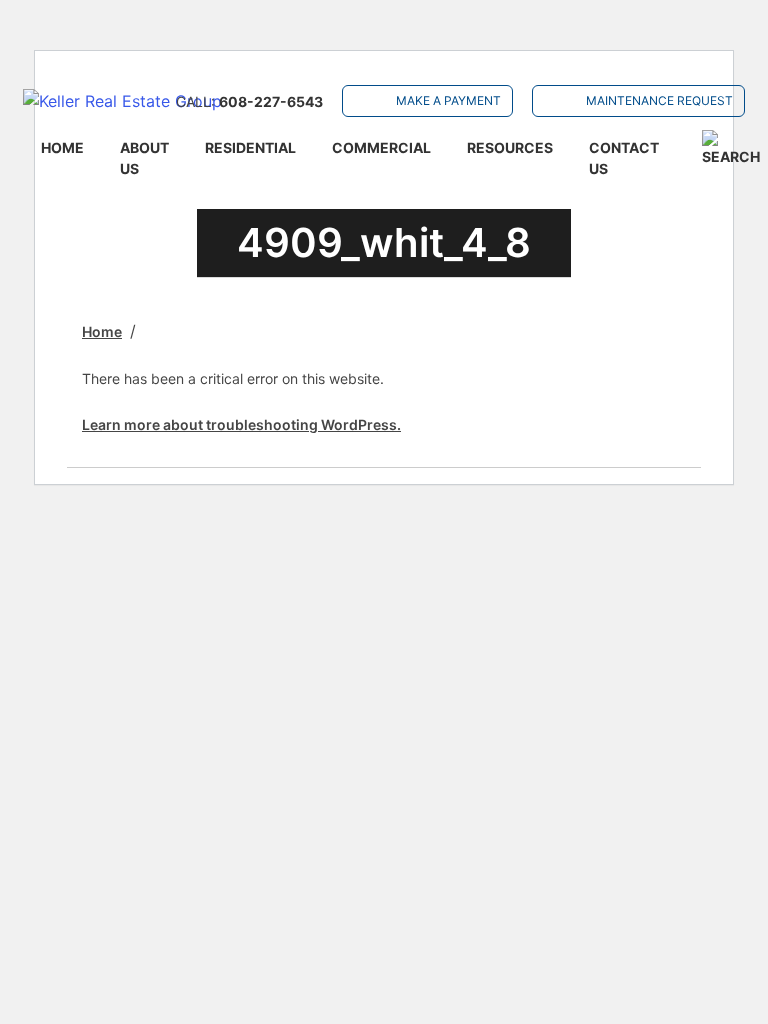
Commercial (381, 147)
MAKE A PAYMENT (448, 100)
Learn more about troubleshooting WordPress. (241, 424)
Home (62, 147)
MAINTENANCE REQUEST (659, 100)
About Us (144, 158)
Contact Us (624, 158)
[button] (731, 148)
